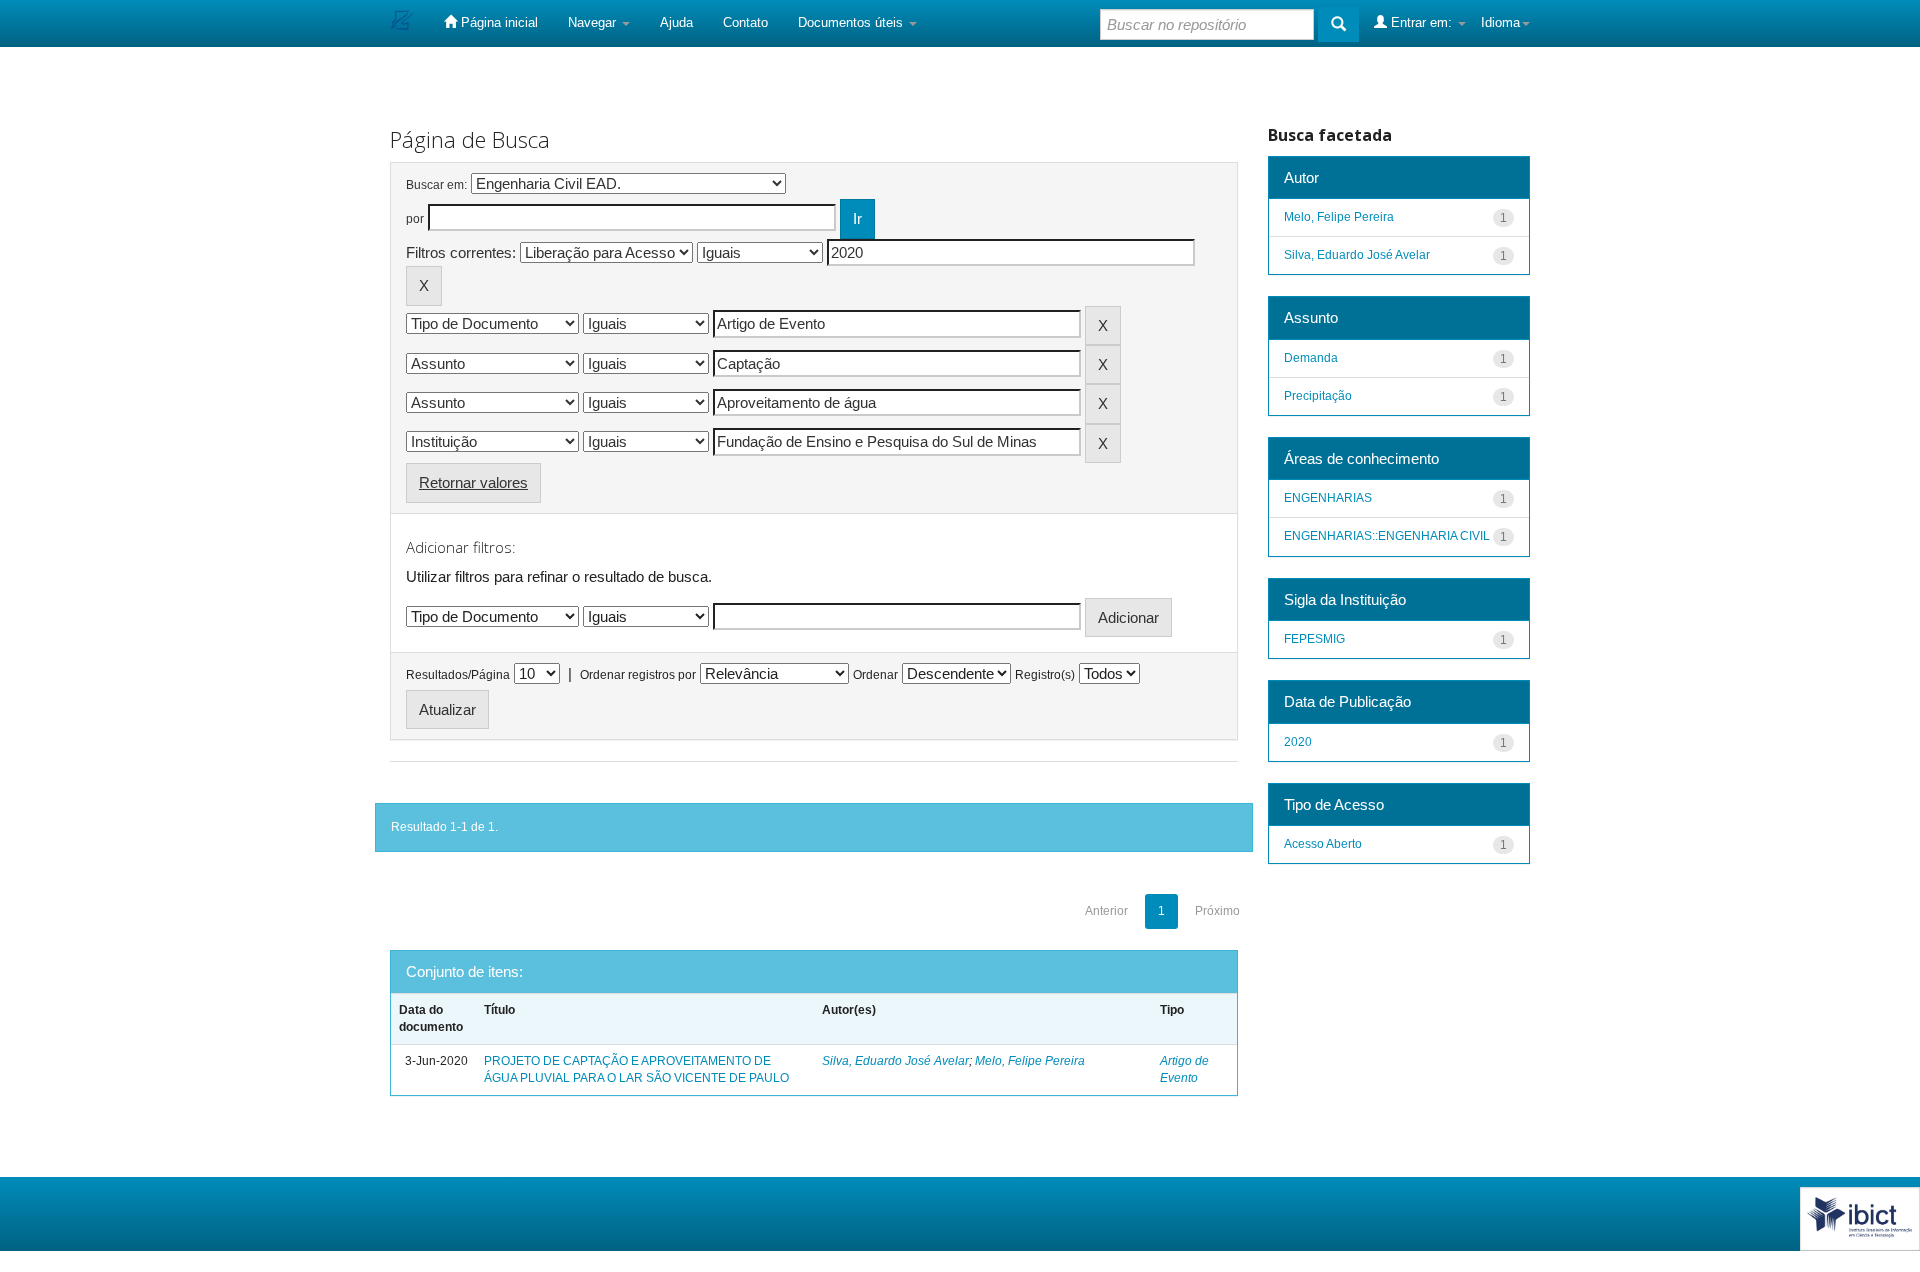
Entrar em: (1421, 22)
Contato (745, 22)
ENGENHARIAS (1328, 498)
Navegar (594, 22)
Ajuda (676, 22)
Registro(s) (1045, 675)
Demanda (1311, 358)
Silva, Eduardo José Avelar (895, 1061)
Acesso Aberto (1323, 844)
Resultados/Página (458, 675)
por (415, 219)
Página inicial (497, 22)
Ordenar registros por (638, 675)
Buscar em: (436, 185)
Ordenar (875, 675)
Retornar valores (473, 482)
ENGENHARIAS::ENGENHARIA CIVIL (1387, 536)
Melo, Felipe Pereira (1030, 1061)
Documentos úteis (852, 22)
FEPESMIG (1314, 639)
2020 (1298, 742)
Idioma (1500, 22)
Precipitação (1318, 396)
